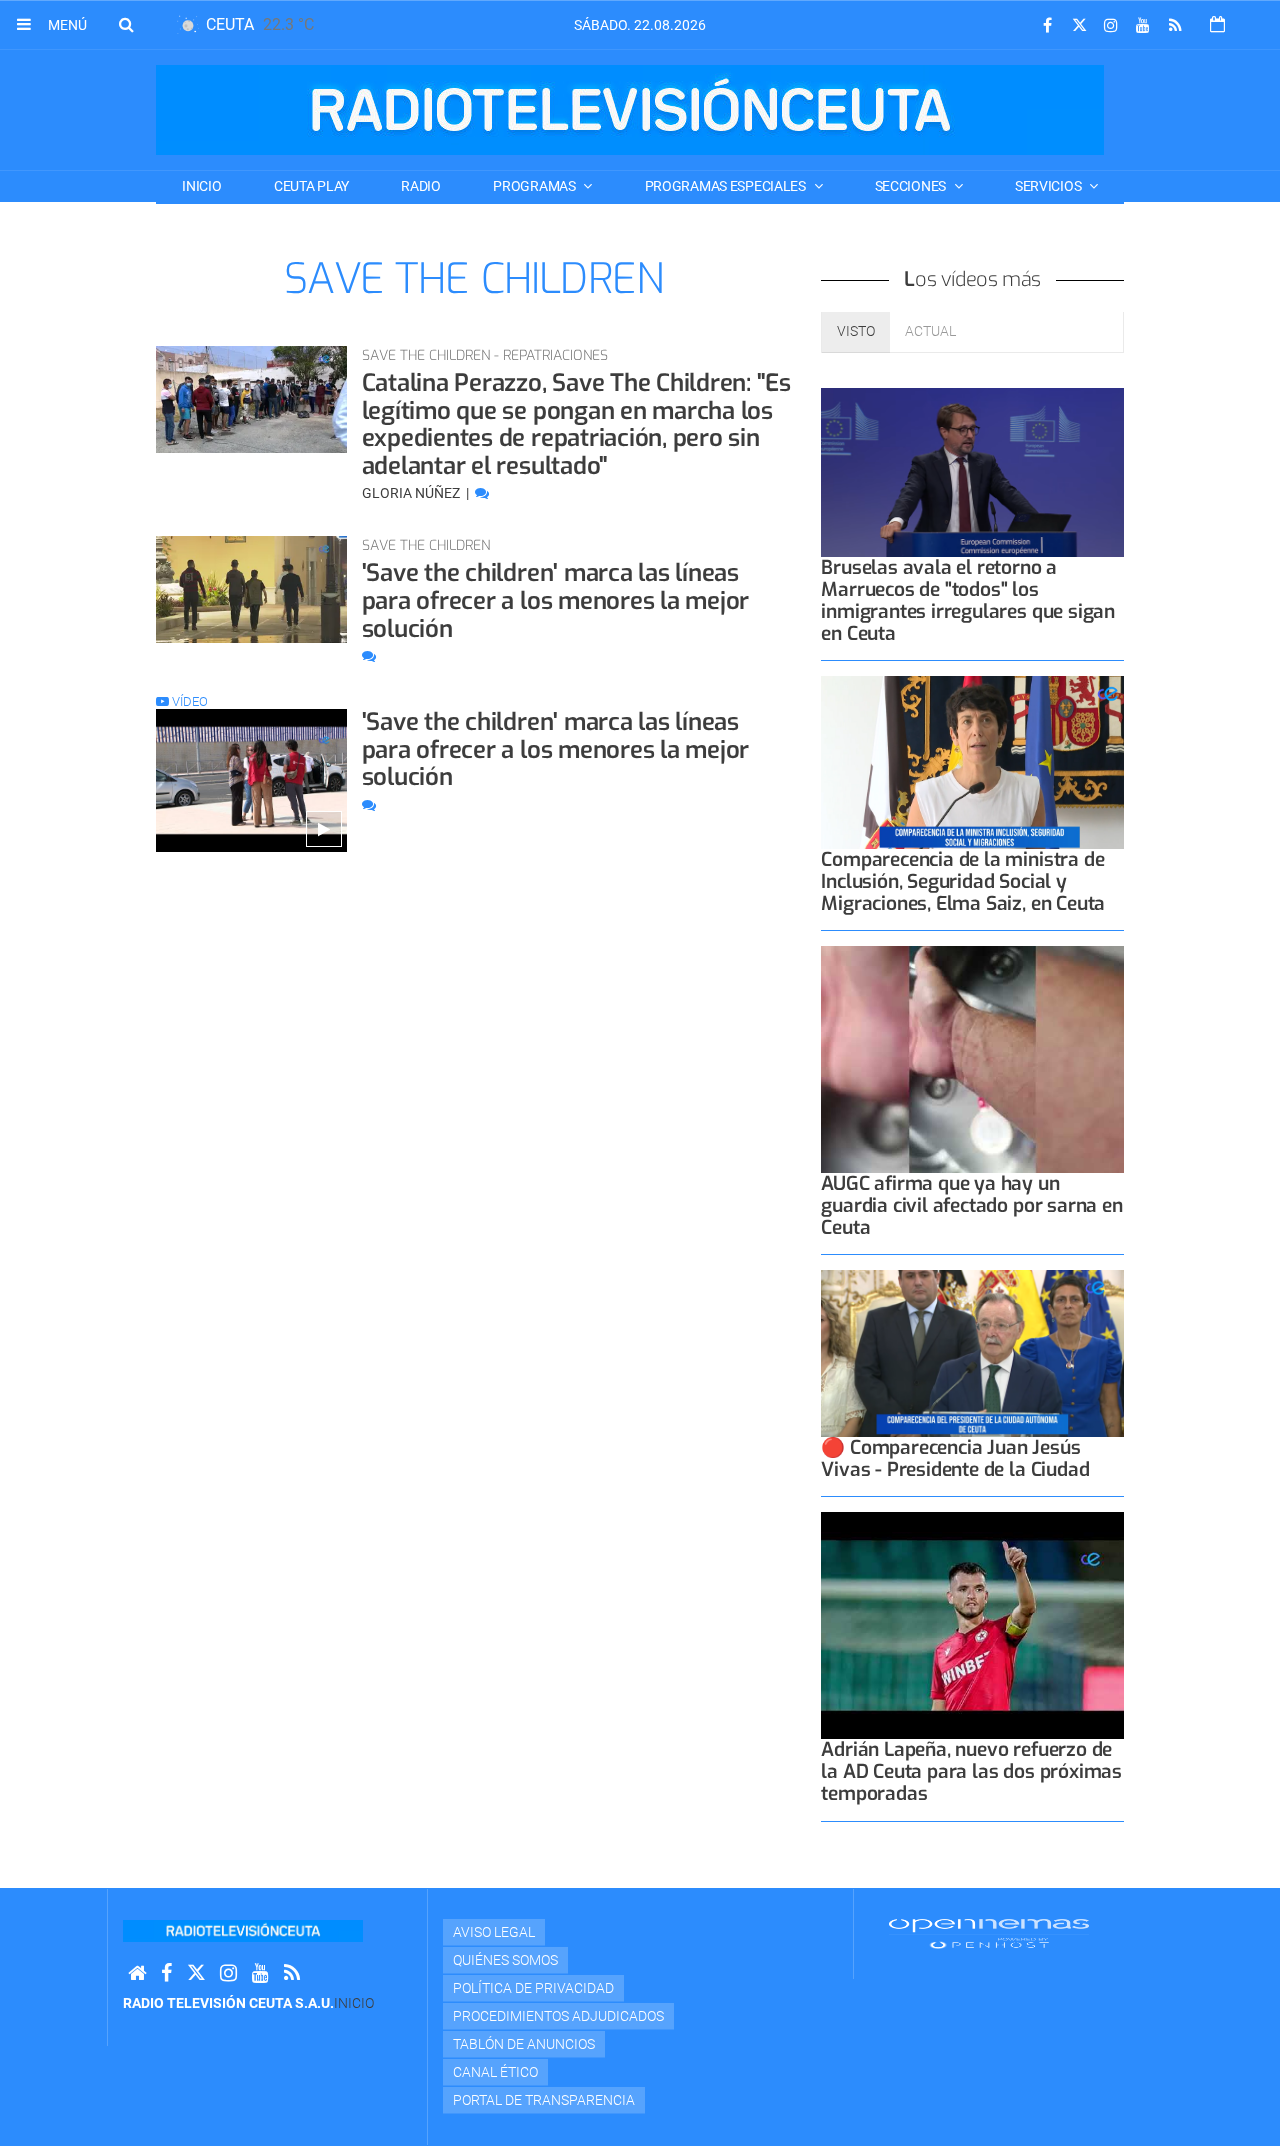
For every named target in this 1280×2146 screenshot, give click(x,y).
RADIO (421, 186)
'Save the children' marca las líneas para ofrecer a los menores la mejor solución (556, 600)
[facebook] (1047, 25)
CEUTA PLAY (311, 186)
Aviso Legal (494, 1932)
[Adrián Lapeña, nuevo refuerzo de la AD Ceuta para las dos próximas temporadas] (972, 1625)
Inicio (201, 186)
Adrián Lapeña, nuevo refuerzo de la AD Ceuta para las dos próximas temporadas (971, 1771)
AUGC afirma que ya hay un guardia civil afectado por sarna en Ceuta (971, 1205)
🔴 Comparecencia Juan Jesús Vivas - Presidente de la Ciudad (955, 1458)
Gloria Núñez (412, 493)
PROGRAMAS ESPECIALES (727, 186)
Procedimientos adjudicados (558, 2016)
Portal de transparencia (544, 2100)
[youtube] (1143, 25)
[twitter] (1079, 25)
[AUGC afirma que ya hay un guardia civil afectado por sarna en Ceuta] (972, 1059)
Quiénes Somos (505, 1960)
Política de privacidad (533, 1988)
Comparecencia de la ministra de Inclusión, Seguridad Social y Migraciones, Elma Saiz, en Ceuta (963, 881)
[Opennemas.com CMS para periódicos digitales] (989, 1932)
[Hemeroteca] (1217, 24)
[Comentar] (482, 493)
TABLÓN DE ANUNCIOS (524, 2044)
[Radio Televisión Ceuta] (630, 110)
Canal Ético (495, 2072)
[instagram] (1111, 25)
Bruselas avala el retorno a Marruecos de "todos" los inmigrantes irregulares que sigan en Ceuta (968, 600)
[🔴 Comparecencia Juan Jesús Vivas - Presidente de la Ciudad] (972, 1353)
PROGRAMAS (535, 186)
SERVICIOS (1049, 186)
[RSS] (1175, 25)
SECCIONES (912, 186)
